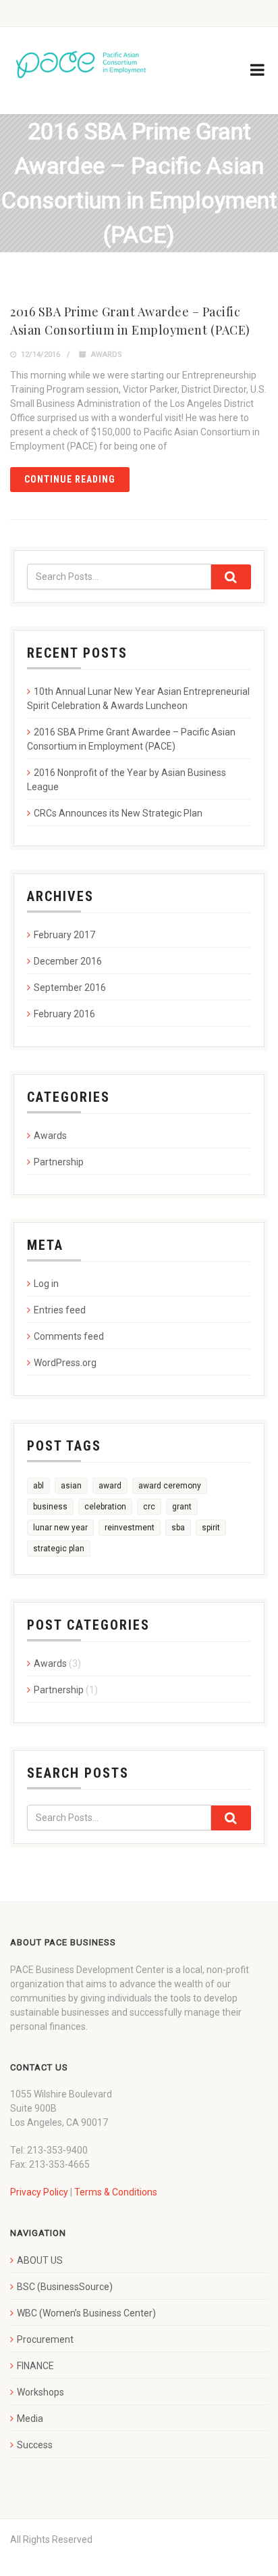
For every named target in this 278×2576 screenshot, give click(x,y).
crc (149, 1507)
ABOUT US (40, 2260)
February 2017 (64, 935)
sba (178, 1528)
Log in (46, 1284)
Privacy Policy (39, 2192)
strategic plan (59, 1549)
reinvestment (130, 1528)
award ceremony (170, 1486)
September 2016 (70, 988)
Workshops (40, 2392)
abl (38, 1486)
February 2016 (64, 1014)
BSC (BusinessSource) (65, 2287)
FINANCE (35, 2366)
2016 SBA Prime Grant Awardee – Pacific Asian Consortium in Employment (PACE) (131, 739)
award (110, 1486)
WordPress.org (65, 1363)
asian (71, 1486)
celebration (105, 1507)
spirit (211, 1528)
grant (182, 1507)
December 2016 (68, 961)
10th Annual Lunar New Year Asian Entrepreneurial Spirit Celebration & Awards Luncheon (138, 699)
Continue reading (70, 479)
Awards (107, 355)
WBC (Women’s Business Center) (86, 2313)
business (50, 1507)
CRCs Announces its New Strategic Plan (118, 813)
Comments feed (69, 1336)
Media (30, 2419)
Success (35, 2445)
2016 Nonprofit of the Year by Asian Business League (127, 780)
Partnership (59, 1162)
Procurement (45, 2339)
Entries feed (60, 1310)
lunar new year (60, 1528)
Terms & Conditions (116, 2192)
